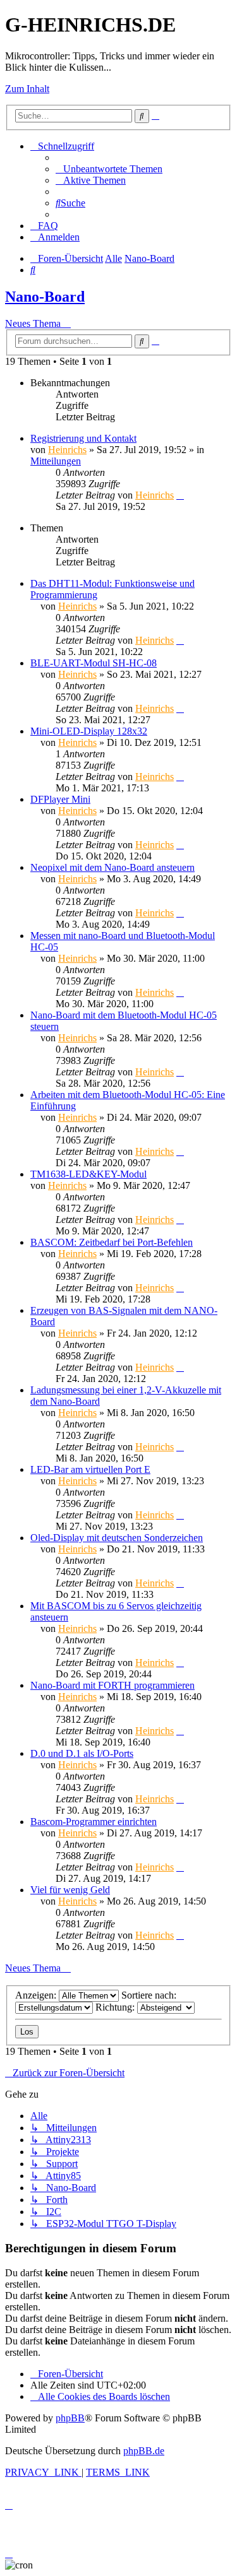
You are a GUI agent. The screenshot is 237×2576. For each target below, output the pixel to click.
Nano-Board (45, 297)
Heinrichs (67, 450)
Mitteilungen (56, 461)
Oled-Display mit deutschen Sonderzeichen (117, 1538)
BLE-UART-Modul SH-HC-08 (94, 663)
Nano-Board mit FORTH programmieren (112, 1685)
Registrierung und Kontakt (83, 438)
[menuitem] (109, 169)
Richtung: (116, 2007)
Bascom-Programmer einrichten (94, 1822)
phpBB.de (144, 2451)
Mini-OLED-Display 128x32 (89, 731)
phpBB (70, 2418)
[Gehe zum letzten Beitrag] (180, 495)
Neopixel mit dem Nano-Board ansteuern (112, 867)
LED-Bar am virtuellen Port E (90, 1469)
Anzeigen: (37, 1995)
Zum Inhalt (27, 89)
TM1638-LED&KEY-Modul (88, 1174)
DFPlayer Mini (60, 799)
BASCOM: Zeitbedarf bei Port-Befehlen (112, 1242)
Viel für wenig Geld (70, 1890)
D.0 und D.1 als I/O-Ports (82, 1753)
